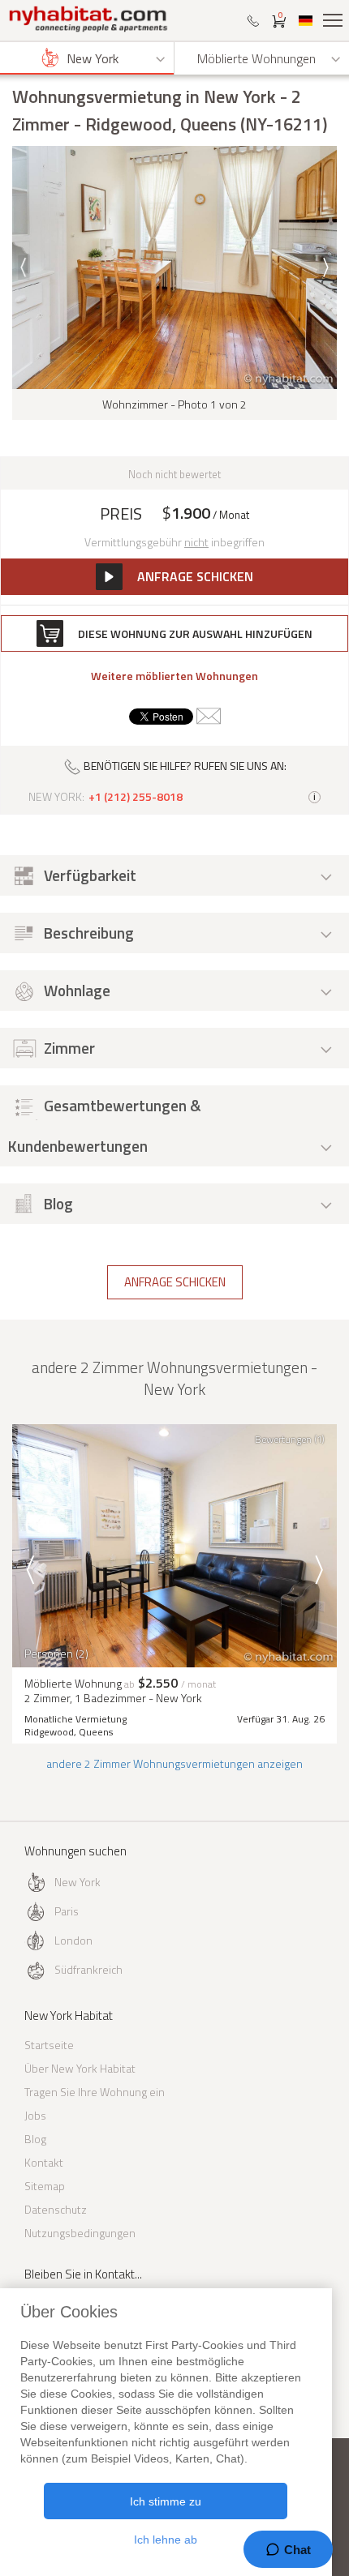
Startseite (49, 2045)
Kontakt (44, 2162)
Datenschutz (56, 2209)
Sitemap (45, 2186)
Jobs (35, 2115)
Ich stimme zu (166, 2501)
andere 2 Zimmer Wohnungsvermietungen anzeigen (174, 1763)
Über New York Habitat (80, 2068)
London (73, 1940)
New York (78, 1882)
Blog (35, 2139)
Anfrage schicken (175, 1282)
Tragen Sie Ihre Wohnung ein (95, 2092)
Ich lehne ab (166, 2540)
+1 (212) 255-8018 (136, 797)
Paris (67, 1911)
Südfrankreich (88, 1969)
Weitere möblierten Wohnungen (174, 676)
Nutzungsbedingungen (80, 2233)
